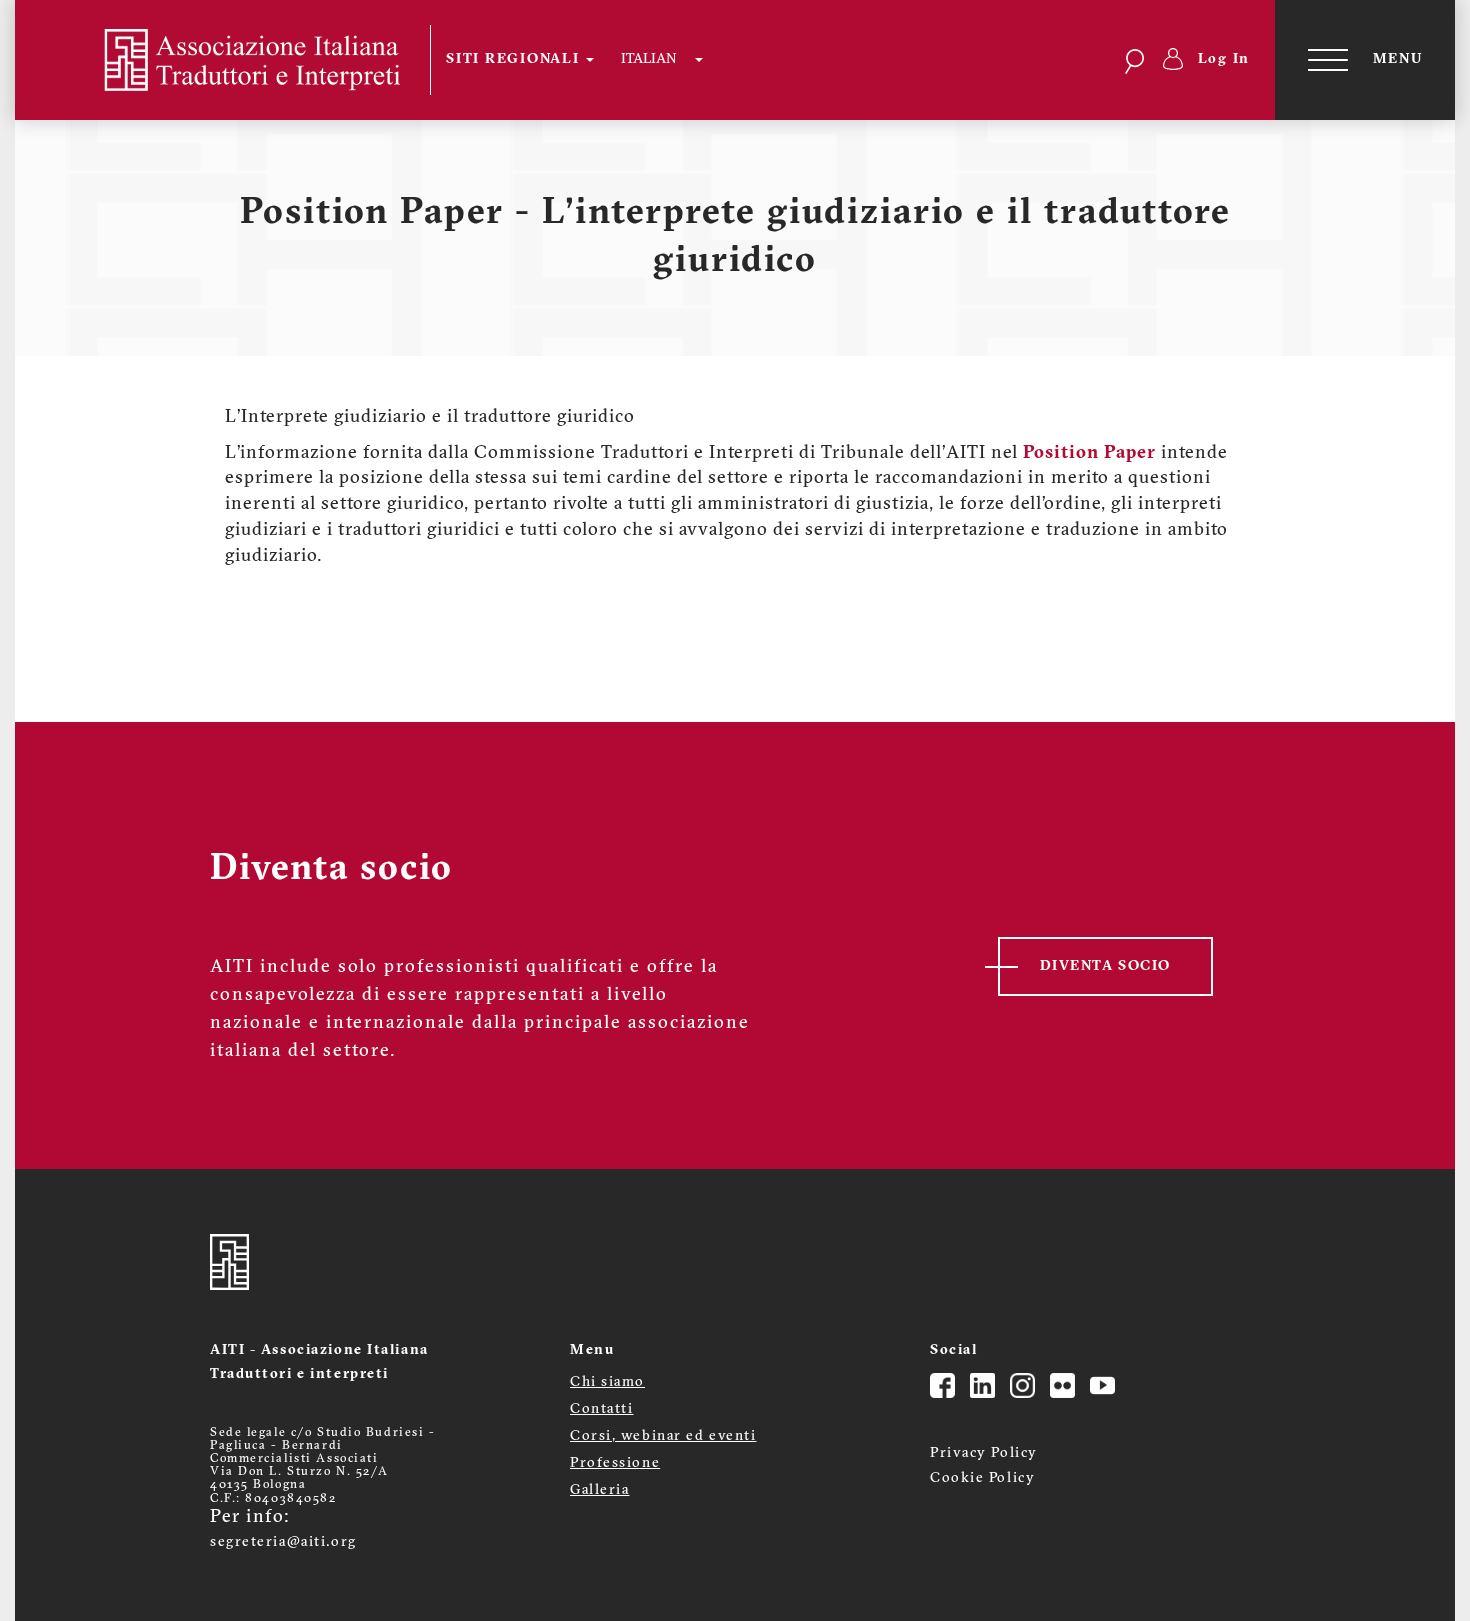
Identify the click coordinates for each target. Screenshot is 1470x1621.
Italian (648, 59)
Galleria (599, 1490)
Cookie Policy (982, 1478)
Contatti (601, 1409)
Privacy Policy (984, 1453)
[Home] (235, 60)
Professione (615, 1463)
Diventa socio (1105, 966)
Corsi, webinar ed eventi (663, 1436)
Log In (1224, 59)
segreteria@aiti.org (283, 1542)
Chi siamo (607, 1382)
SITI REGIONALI (515, 59)
